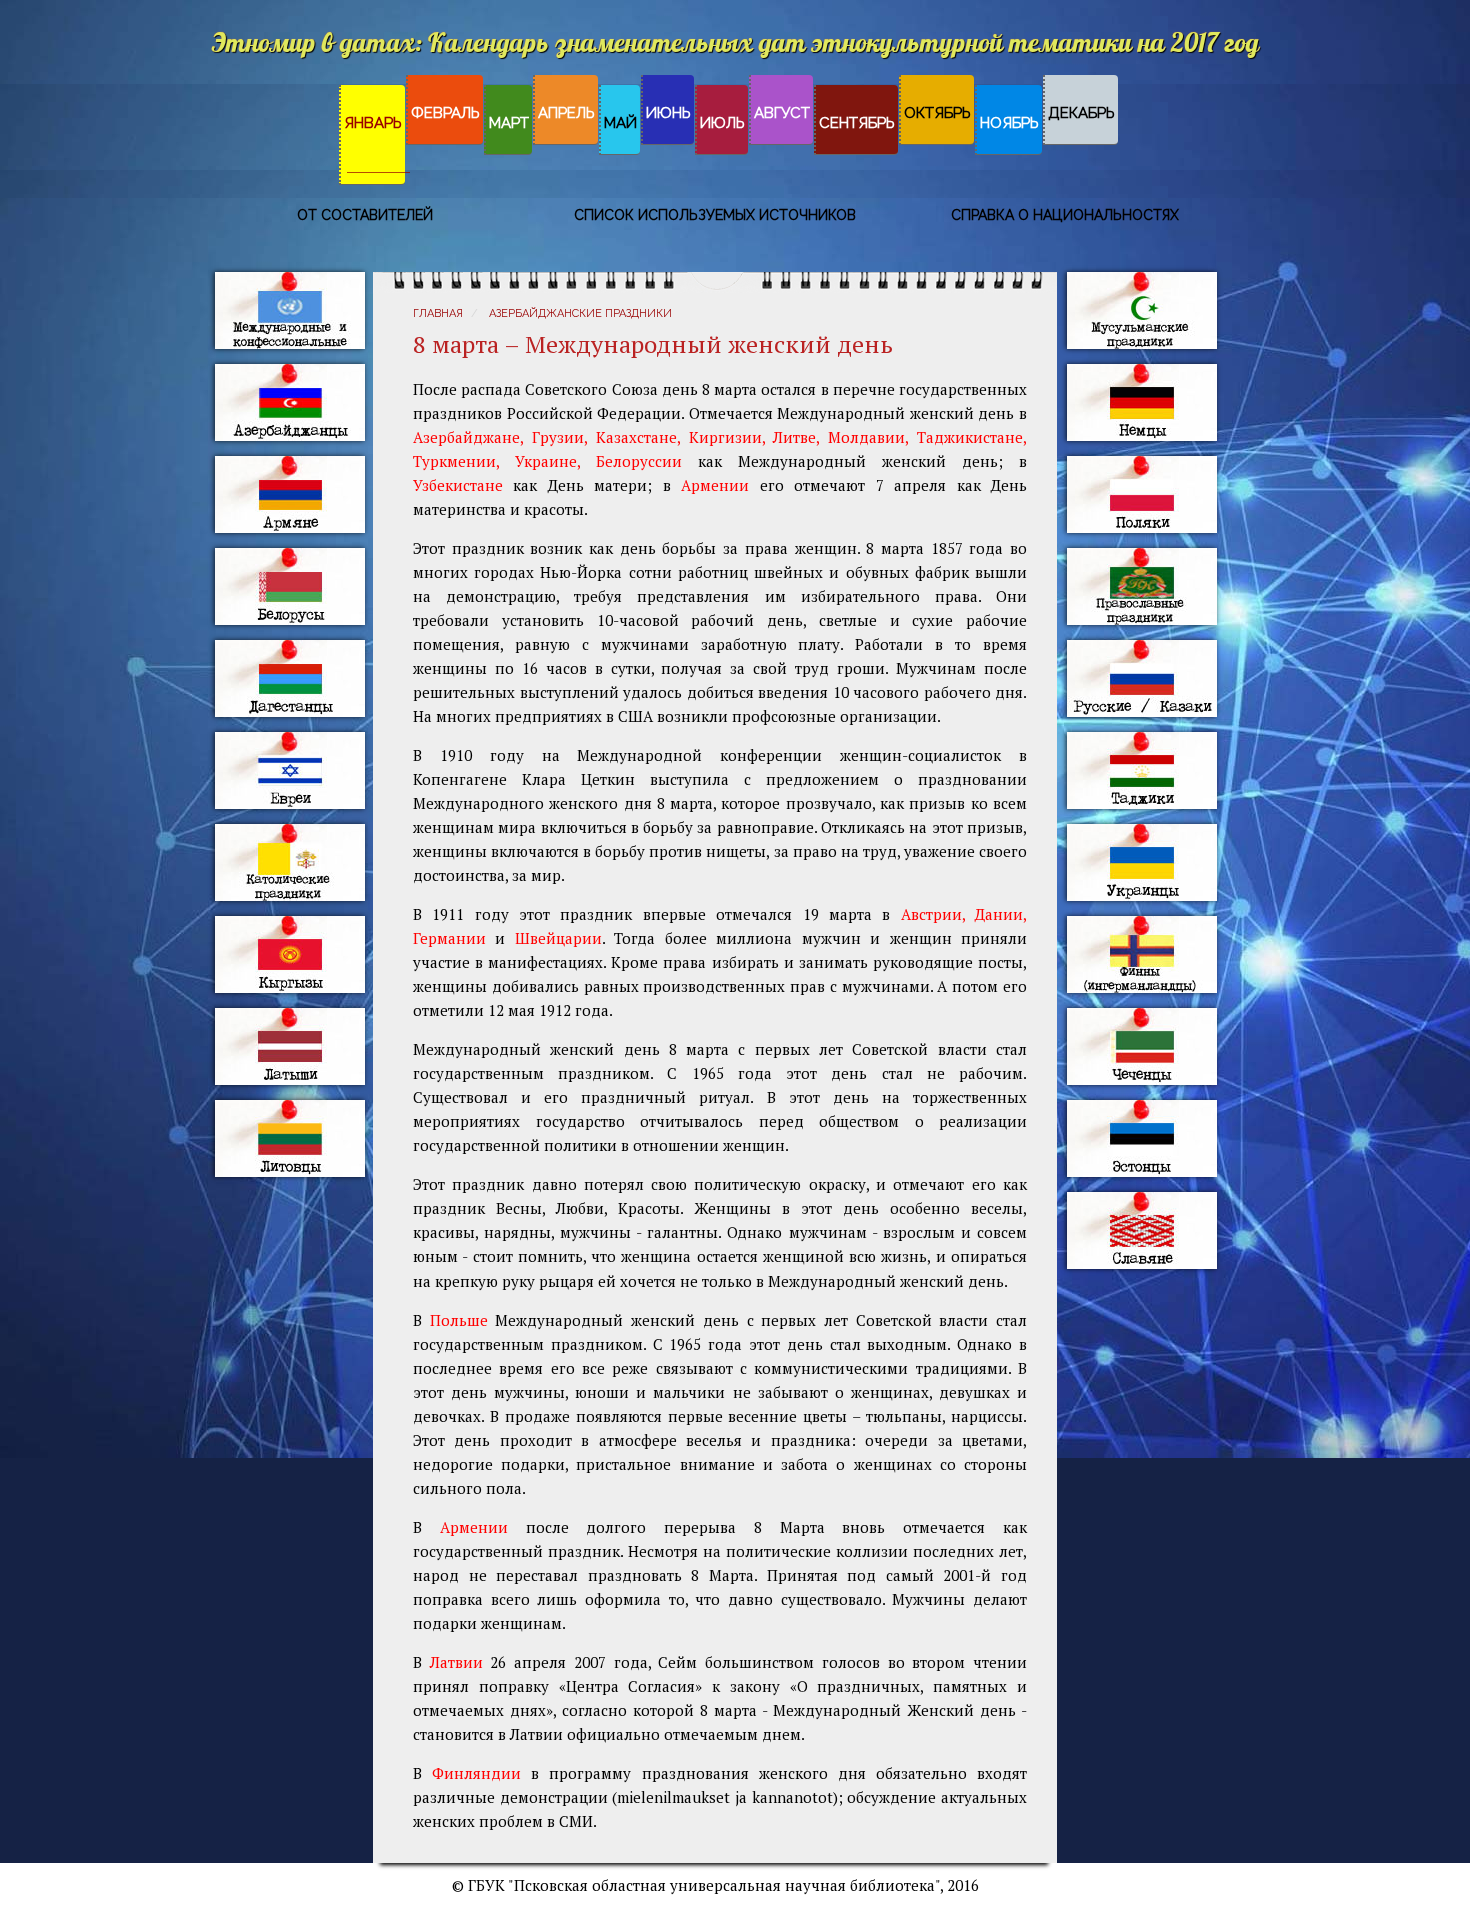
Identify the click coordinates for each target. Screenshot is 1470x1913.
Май (620, 123)
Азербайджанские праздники (580, 313)
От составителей (365, 215)
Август (782, 113)
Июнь (668, 113)
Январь (373, 123)
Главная (438, 313)
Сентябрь (857, 123)
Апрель (566, 113)
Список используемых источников (715, 215)
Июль (722, 123)
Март (509, 123)
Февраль (445, 113)
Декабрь (1081, 113)
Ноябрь (1009, 123)
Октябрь (937, 113)
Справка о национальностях (1065, 215)
